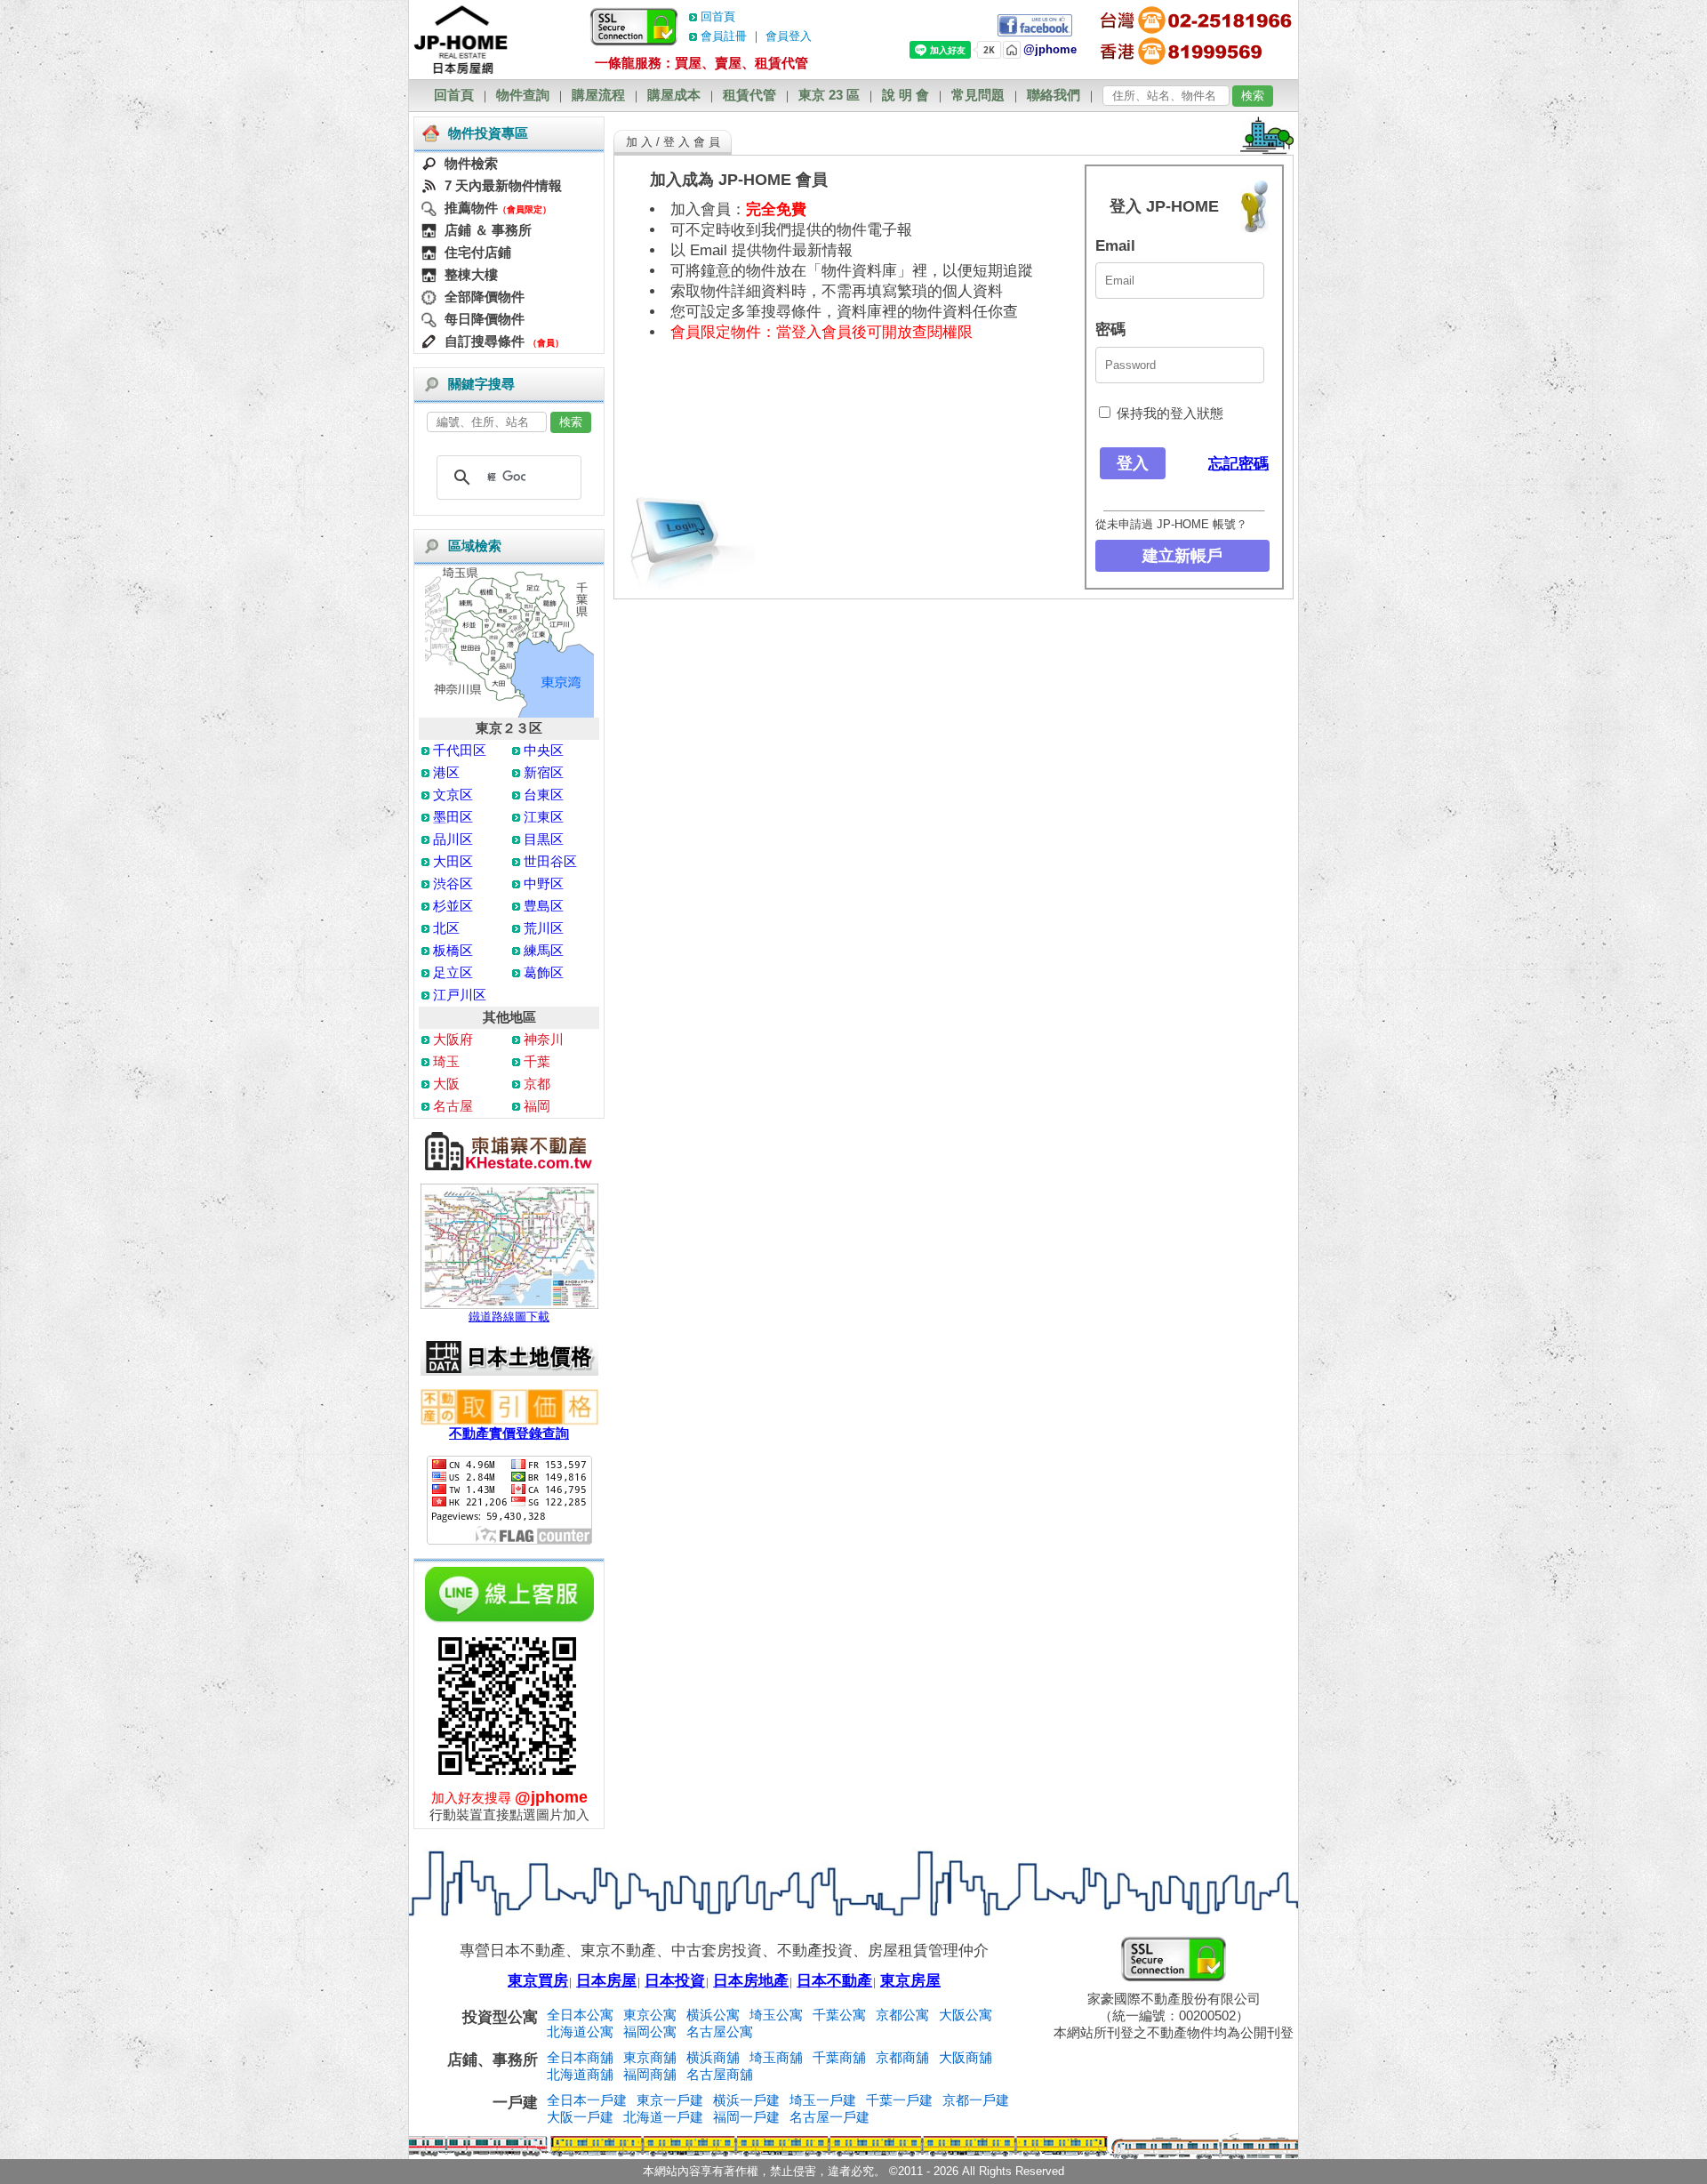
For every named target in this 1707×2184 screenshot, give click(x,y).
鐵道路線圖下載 (509, 1317)
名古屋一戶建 (829, 2117)
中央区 (544, 750)
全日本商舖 (580, 2057)
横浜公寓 (713, 2015)
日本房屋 (606, 1981)
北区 (446, 928)
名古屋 (453, 1106)
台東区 (544, 795)
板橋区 (453, 950)
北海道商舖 (580, 2074)
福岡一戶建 (746, 2117)
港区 (446, 772)
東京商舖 (650, 2057)
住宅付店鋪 (478, 252)
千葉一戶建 (899, 2100)
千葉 (537, 1061)
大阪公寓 (966, 2015)
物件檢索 (471, 163)
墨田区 (453, 817)
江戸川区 (460, 995)
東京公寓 (650, 2015)
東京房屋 (910, 1981)
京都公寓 (902, 2015)
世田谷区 (550, 861)
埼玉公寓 (776, 2015)
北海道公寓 (580, 2031)
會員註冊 (724, 36)
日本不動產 (834, 1981)
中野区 (544, 883)
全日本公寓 (580, 2015)
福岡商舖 (650, 2074)
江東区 (544, 817)
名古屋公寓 (720, 2031)
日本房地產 (751, 1981)
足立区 (453, 972)
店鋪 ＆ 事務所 (488, 230)
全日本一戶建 (587, 2100)
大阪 (446, 1084)
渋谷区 (453, 883)
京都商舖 (902, 2057)
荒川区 (544, 928)
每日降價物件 (485, 319)
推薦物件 (471, 208)
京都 (537, 1084)
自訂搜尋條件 (485, 341)
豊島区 (544, 906)
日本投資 (675, 1981)
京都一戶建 (976, 2100)
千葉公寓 (839, 2015)
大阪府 (453, 1039)
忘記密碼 (1238, 464)
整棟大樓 (471, 274)
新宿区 (544, 772)
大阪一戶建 (580, 2117)
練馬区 (544, 950)
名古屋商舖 (720, 2074)
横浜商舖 (713, 2057)
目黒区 (544, 839)
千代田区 (460, 750)
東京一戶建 (670, 2100)
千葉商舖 (839, 2057)
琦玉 (446, 1061)
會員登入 (789, 36)
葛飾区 (544, 972)
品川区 (453, 839)
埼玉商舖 (776, 2057)
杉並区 (453, 906)
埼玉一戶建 (823, 2100)
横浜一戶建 (746, 2100)
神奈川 (544, 1039)
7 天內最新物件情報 (503, 185)
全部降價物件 (485, 297)
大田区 (453, 861)
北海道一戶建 (663, 2117)
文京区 (453, 795)
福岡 (537, 1106)
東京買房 (538, 1981)
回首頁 (718, 16)
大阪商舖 (966, 2057)
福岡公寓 (650, 2031)
